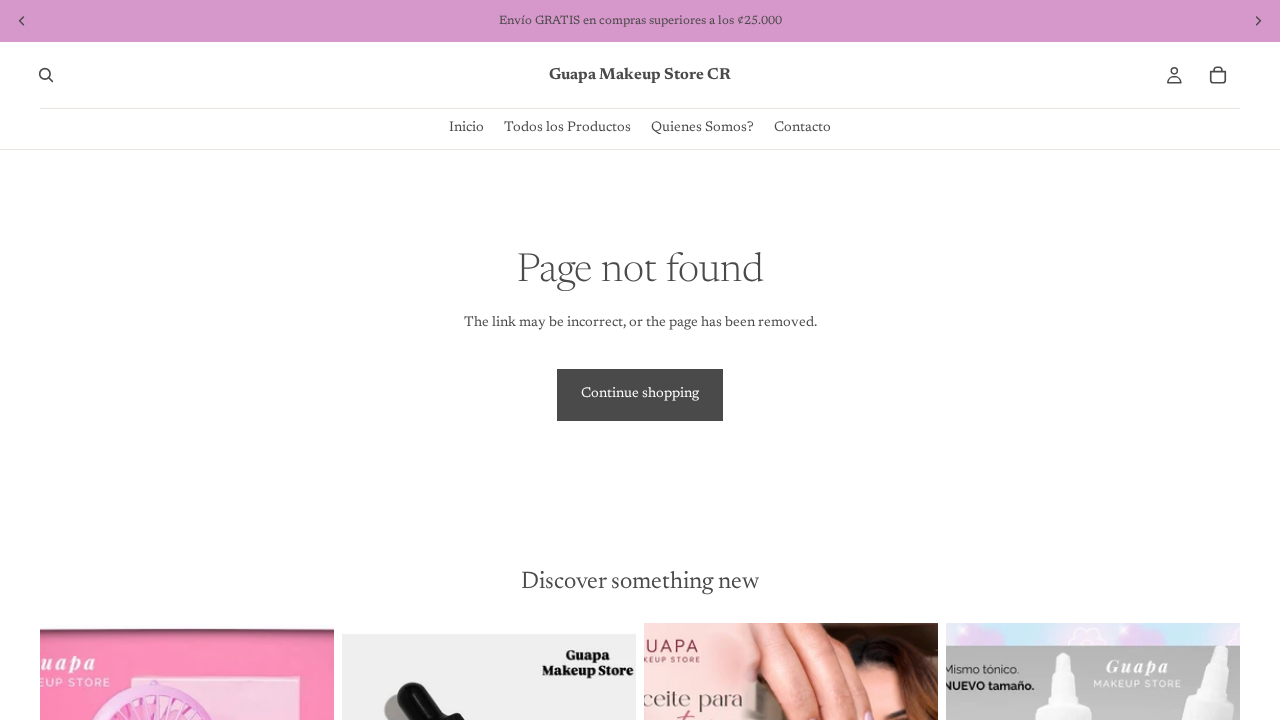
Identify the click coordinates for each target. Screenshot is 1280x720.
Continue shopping (640, 394)
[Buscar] (46, 75)
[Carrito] (1218, 75)
